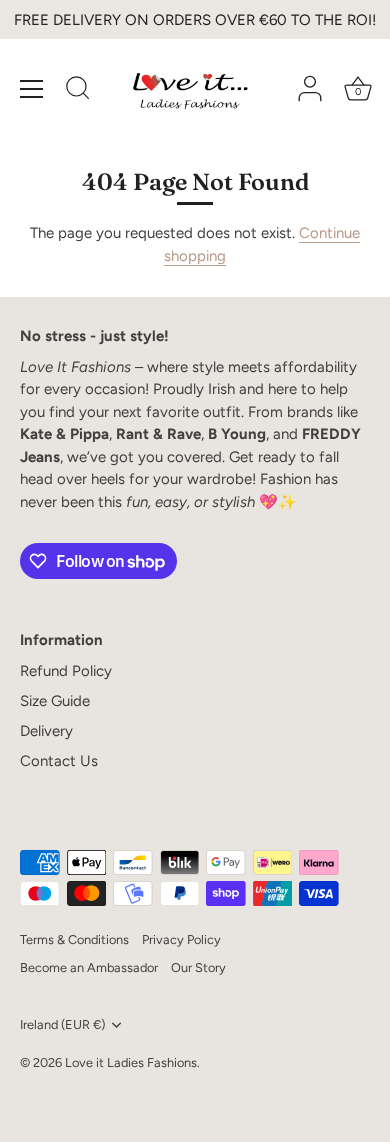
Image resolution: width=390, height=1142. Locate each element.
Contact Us (59, 761)
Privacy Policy (181, 939)
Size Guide (55, 701)
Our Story (198, 967)
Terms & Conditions (74, 939)
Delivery (46, 731)
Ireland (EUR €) (62, 1024)
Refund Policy (66, 671)
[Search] (78, 91)
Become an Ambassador (89, 967)
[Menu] (32, 89)
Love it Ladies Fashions (131, 1062)
